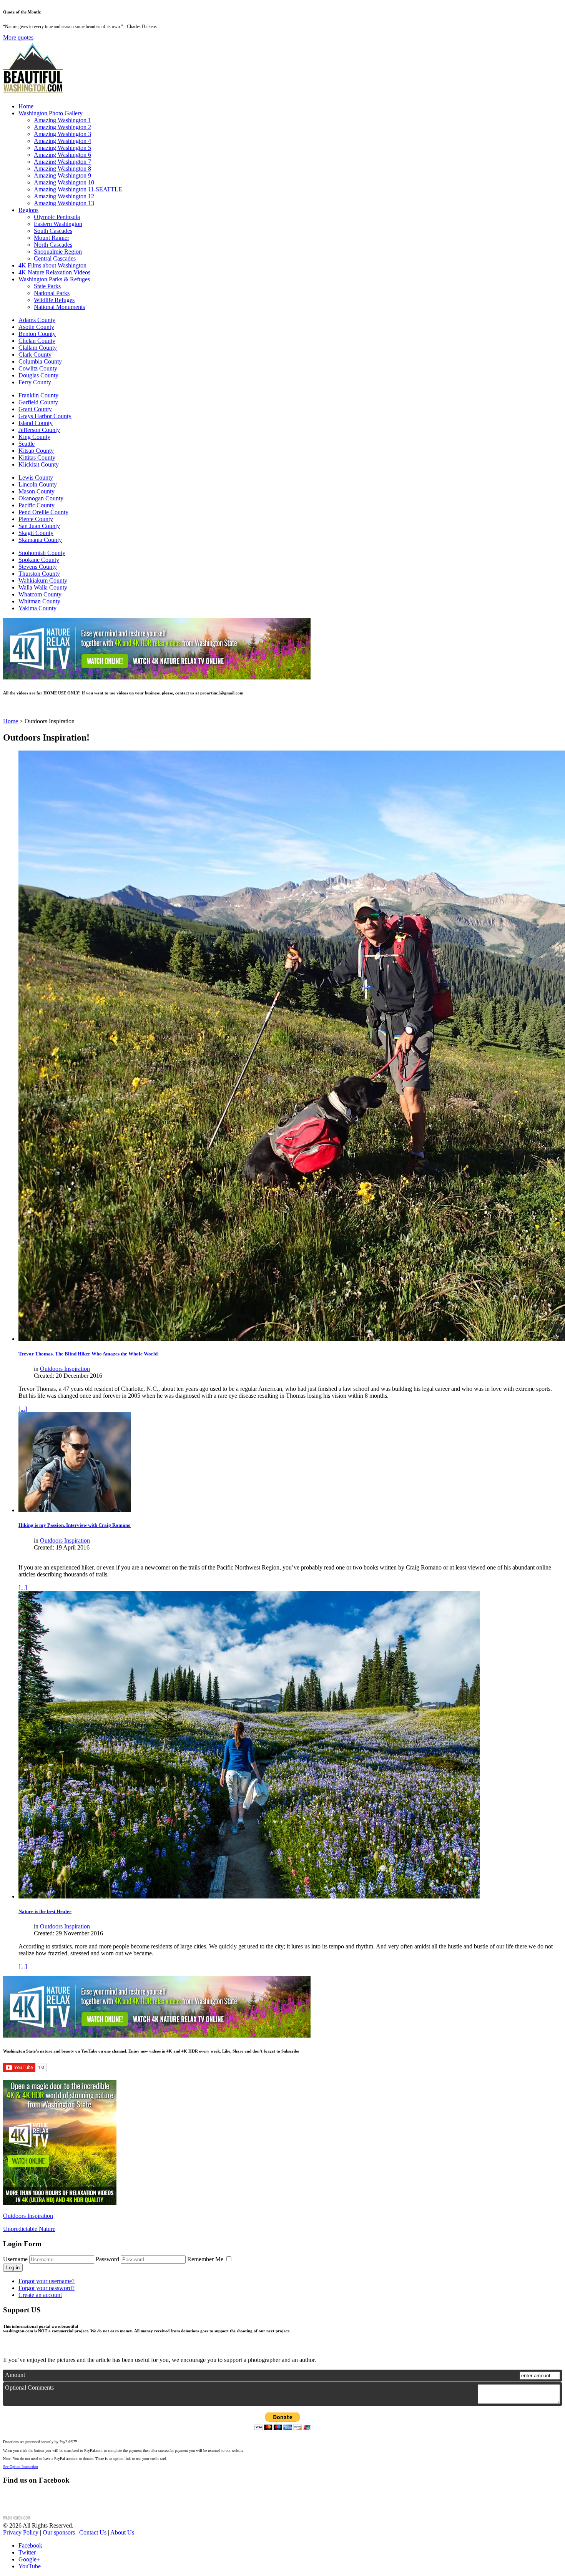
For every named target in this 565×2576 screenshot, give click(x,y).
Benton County (37, 334)
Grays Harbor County (45, 416)
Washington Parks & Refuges (54, 279)
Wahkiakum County (43, 580)
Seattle (27, 444)
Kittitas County (37, 458)
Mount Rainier (52, 238)
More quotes (18, 37)
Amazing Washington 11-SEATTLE (78, 189)
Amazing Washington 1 (62, 120)
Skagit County (36, 533)
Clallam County (38, 348)
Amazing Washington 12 (64, 196)
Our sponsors (59, 2532)
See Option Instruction (21, 2467)
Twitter (27, 2552)
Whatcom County (40, 594)
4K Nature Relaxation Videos (54, 272)
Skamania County (40, 540)
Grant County (35, 409)
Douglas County (38, 375)
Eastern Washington (58, 224)
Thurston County (39, 574)
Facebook (30, 2545)
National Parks (52, 293)
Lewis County (36, 477)
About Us (122, 2532)
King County (34, 437)
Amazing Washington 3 (62, 134)
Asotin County (36, 327)
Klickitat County (39, 464)
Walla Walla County (43, 587)
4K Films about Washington (52, 265)
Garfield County (38, 402)
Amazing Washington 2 (62, 127)
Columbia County (40, 361)
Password (107, 2259)
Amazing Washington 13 (64, 203)
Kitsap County (36, 451)
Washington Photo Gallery (51, 113)
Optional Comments (29, 2387)
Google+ (29, 2559)
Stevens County (38, 567)
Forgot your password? (47, 2288)
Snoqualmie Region (58, 252)
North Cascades (53, 245)
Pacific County (37, 505)
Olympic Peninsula (57, 217)
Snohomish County (42, 553)
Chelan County (37, 341)
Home (26, 106)
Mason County (37, 491)
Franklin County (38, 395)
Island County (36, 423)
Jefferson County (39, 430)
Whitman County (39, 601)
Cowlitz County (38, 368)
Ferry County (35, 382)
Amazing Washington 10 (64, 182)
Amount (15, 2375)
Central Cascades (55, 258)
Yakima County (37, 608)
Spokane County (39, 560)
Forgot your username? (47, 2281)
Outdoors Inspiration (65, 1369)
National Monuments (59, 307)
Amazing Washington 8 (62, 169)
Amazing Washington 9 (62, 175)
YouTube (30, 2566)
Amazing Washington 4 (62, 141)
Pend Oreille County (43, 512)
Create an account (40, 2295)
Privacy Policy (21, 2532)
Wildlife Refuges (54, 300)
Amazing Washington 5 (62, 148)
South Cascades (53, 231)
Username (15, 2259)
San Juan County (39, 526)
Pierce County (36, 519)
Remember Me (206, 2259)
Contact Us (93, 2532)
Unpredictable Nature (29, 2229)
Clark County (35, 355)
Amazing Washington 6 (62, 155)
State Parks (47, 286)
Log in (13, 2268)
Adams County (37, 320)
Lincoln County (38, 484)
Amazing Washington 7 (62, 162)
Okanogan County (41, 498)
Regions (28, 210)
